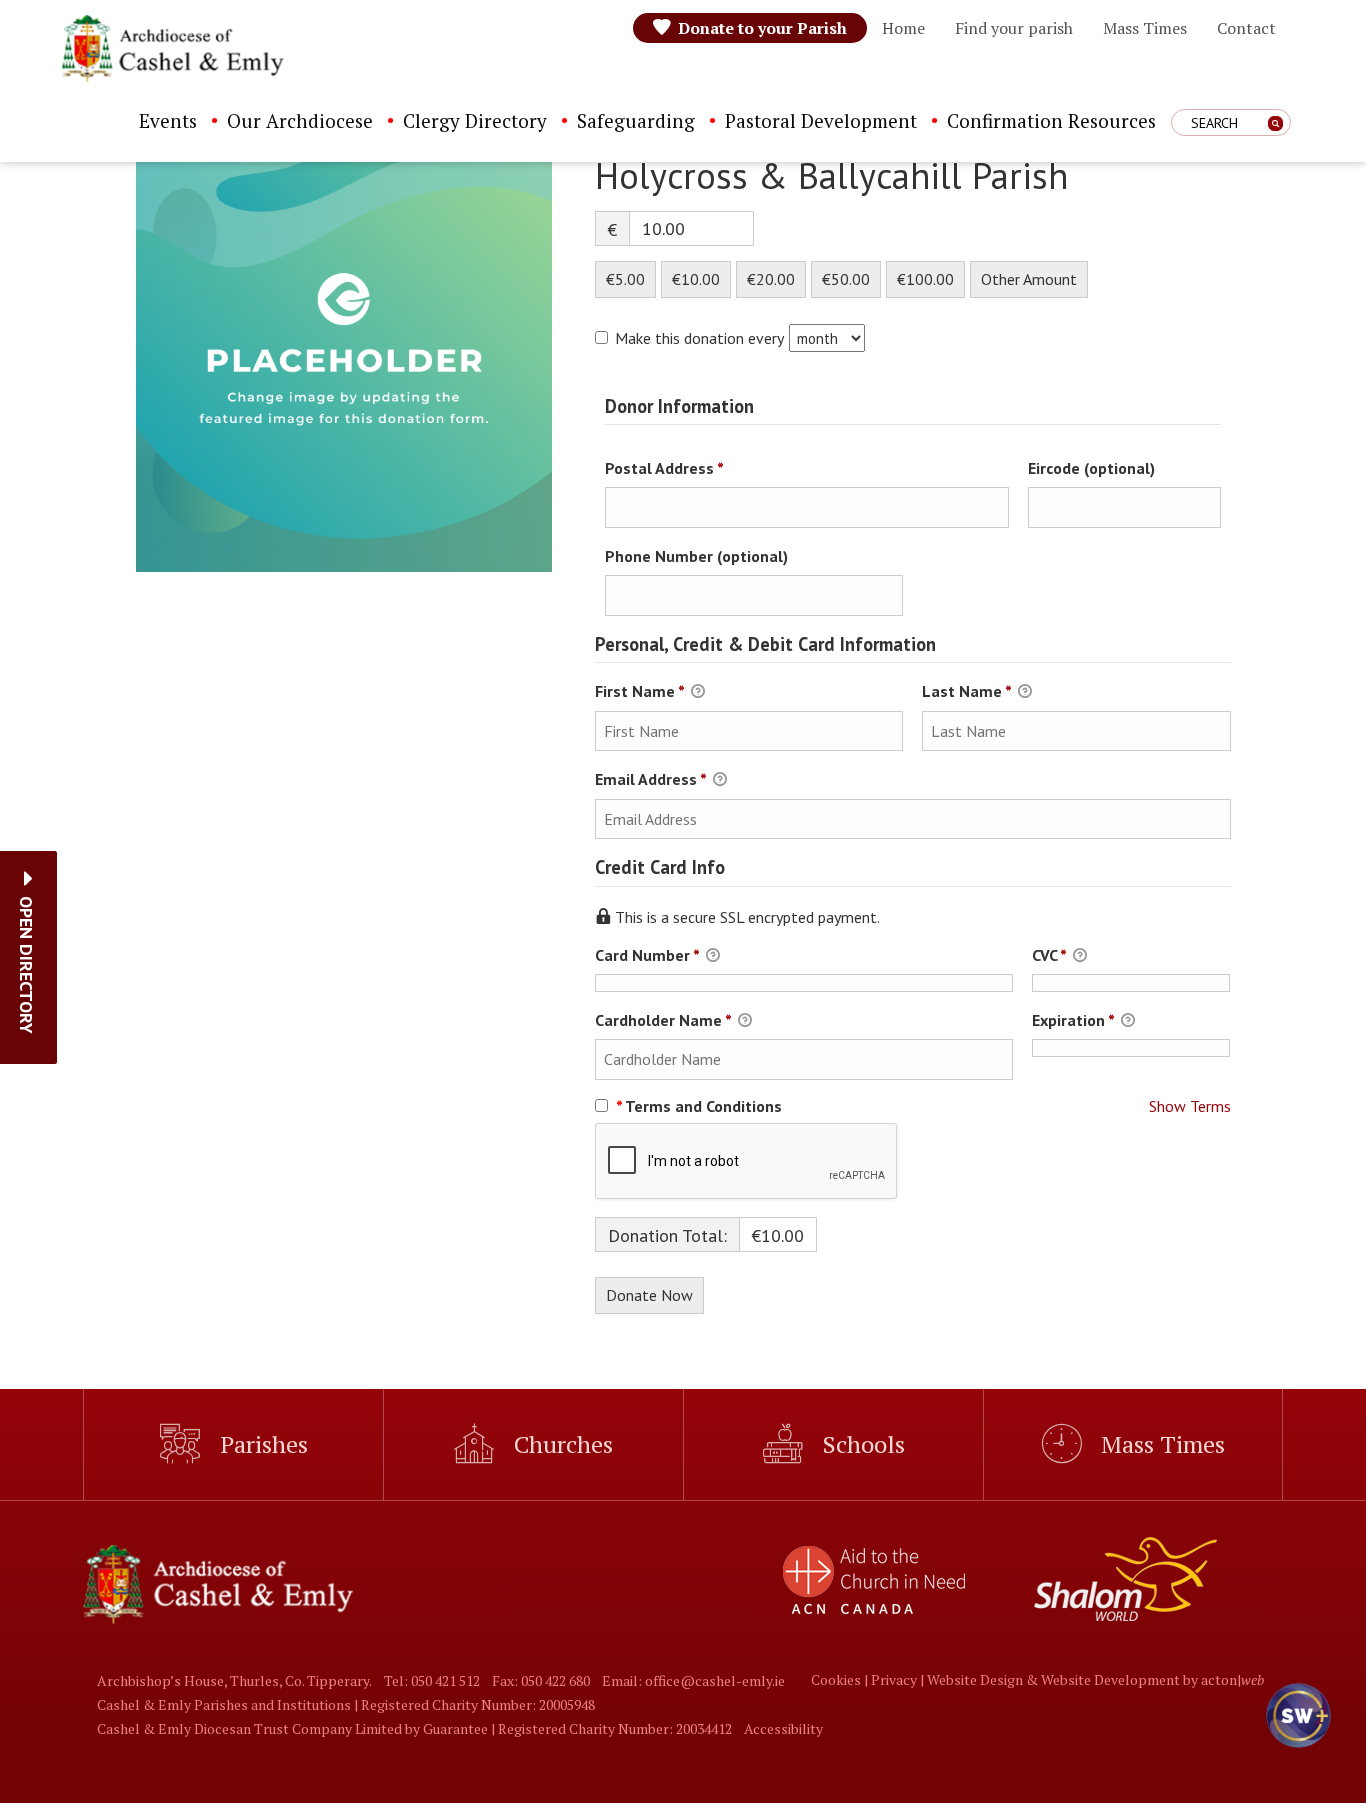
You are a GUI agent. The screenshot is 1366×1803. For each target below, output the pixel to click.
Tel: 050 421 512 (432, 1680)
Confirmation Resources (1051, 120)
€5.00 (625, 279)
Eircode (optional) (1091, 468)
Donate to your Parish (762, 28)
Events (168, 120)
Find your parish (1014, 28)
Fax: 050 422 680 (541, 1680)
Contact (1246, 28)
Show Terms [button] (1190, 1106)
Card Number (647, 955)
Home (903, 28)
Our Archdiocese (300, 120)
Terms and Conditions (699, 1106)
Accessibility (783, 1728)
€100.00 (925, 279)
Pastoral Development (821, 120)
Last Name (966, 691)
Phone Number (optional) (696, 556)
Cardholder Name (663, 1020)
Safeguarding (636, 120)
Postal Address (695, 467)
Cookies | (841, 1679)
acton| (1232, 1679)
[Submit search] (1275, 123)
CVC (1049, 955)
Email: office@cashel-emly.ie (693, 1680)
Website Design (975, 1679)
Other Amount (1029, 279)
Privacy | (899, 1679)
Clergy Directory (475, 120)
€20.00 (771, 279)
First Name (639, 691)
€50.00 (846, 279)
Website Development (1110, 1679)
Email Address (650, 779)
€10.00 (696, 279)
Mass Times (1145, 28)
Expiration (1073, 1020)
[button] (26, 965)
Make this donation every (701, 338)
